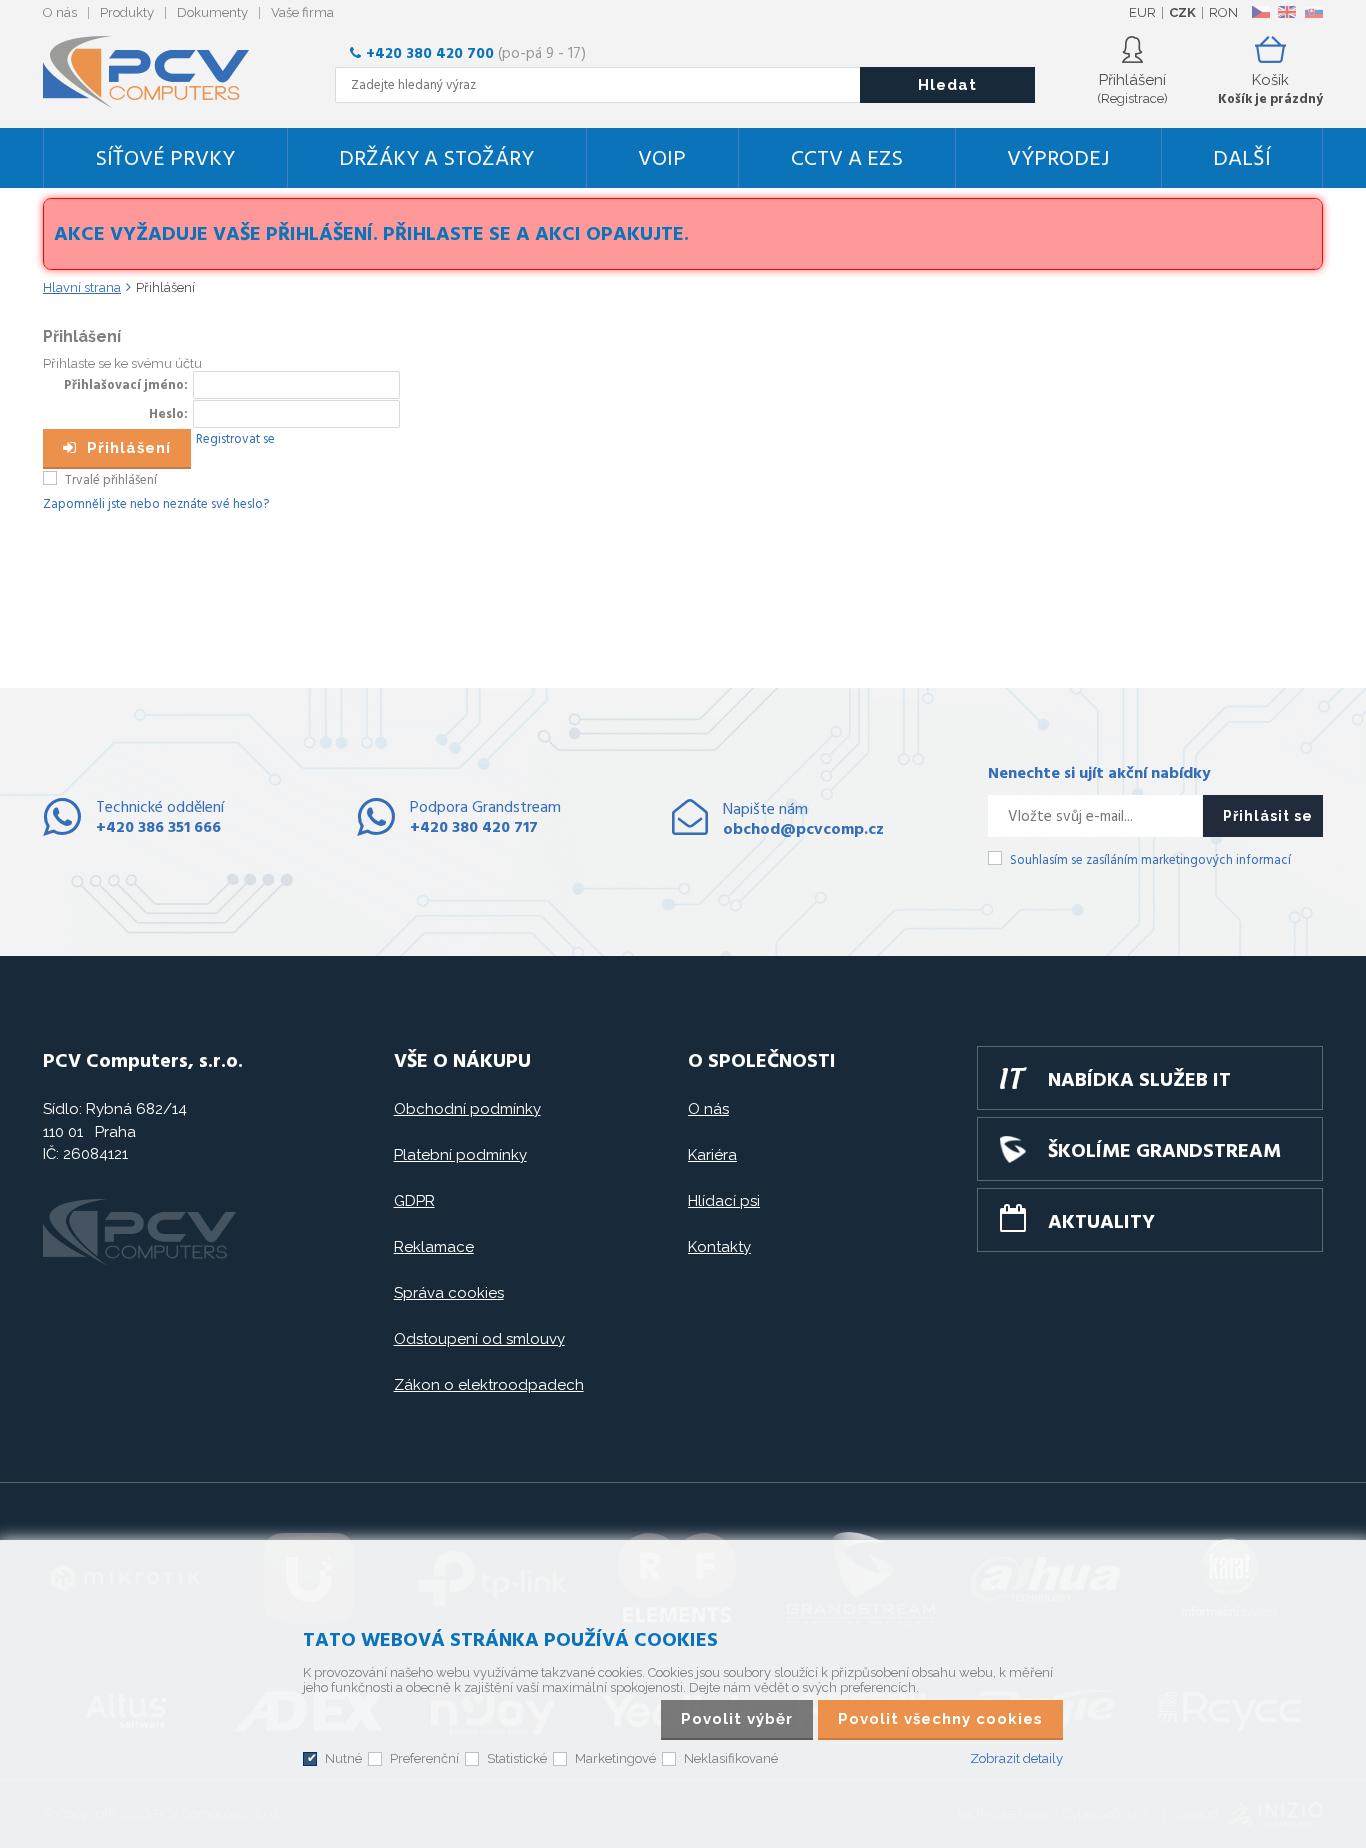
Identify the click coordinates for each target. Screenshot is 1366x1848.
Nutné (343, 1758)
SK (1313, 12)
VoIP (662, 159)
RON (1223, 12)
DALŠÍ (1242, 159)
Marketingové (615, 1758)
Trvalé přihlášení (111, 480)
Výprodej (1058, 159)
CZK (1182, 12)
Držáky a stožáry (436, 159)
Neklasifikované (731, 1758)
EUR (1142, 12)
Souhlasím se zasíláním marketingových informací (1150, 860)
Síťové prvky (165, 159)
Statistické (517, 1758)
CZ (1260, 12)
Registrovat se (235, 439)
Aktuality (1101, 1223)
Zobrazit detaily (1016, 1758)
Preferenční (424, 1758)
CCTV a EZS (847, 159)
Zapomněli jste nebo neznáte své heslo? (156, 504)
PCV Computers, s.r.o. (158, 72)
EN (1287, 12)
